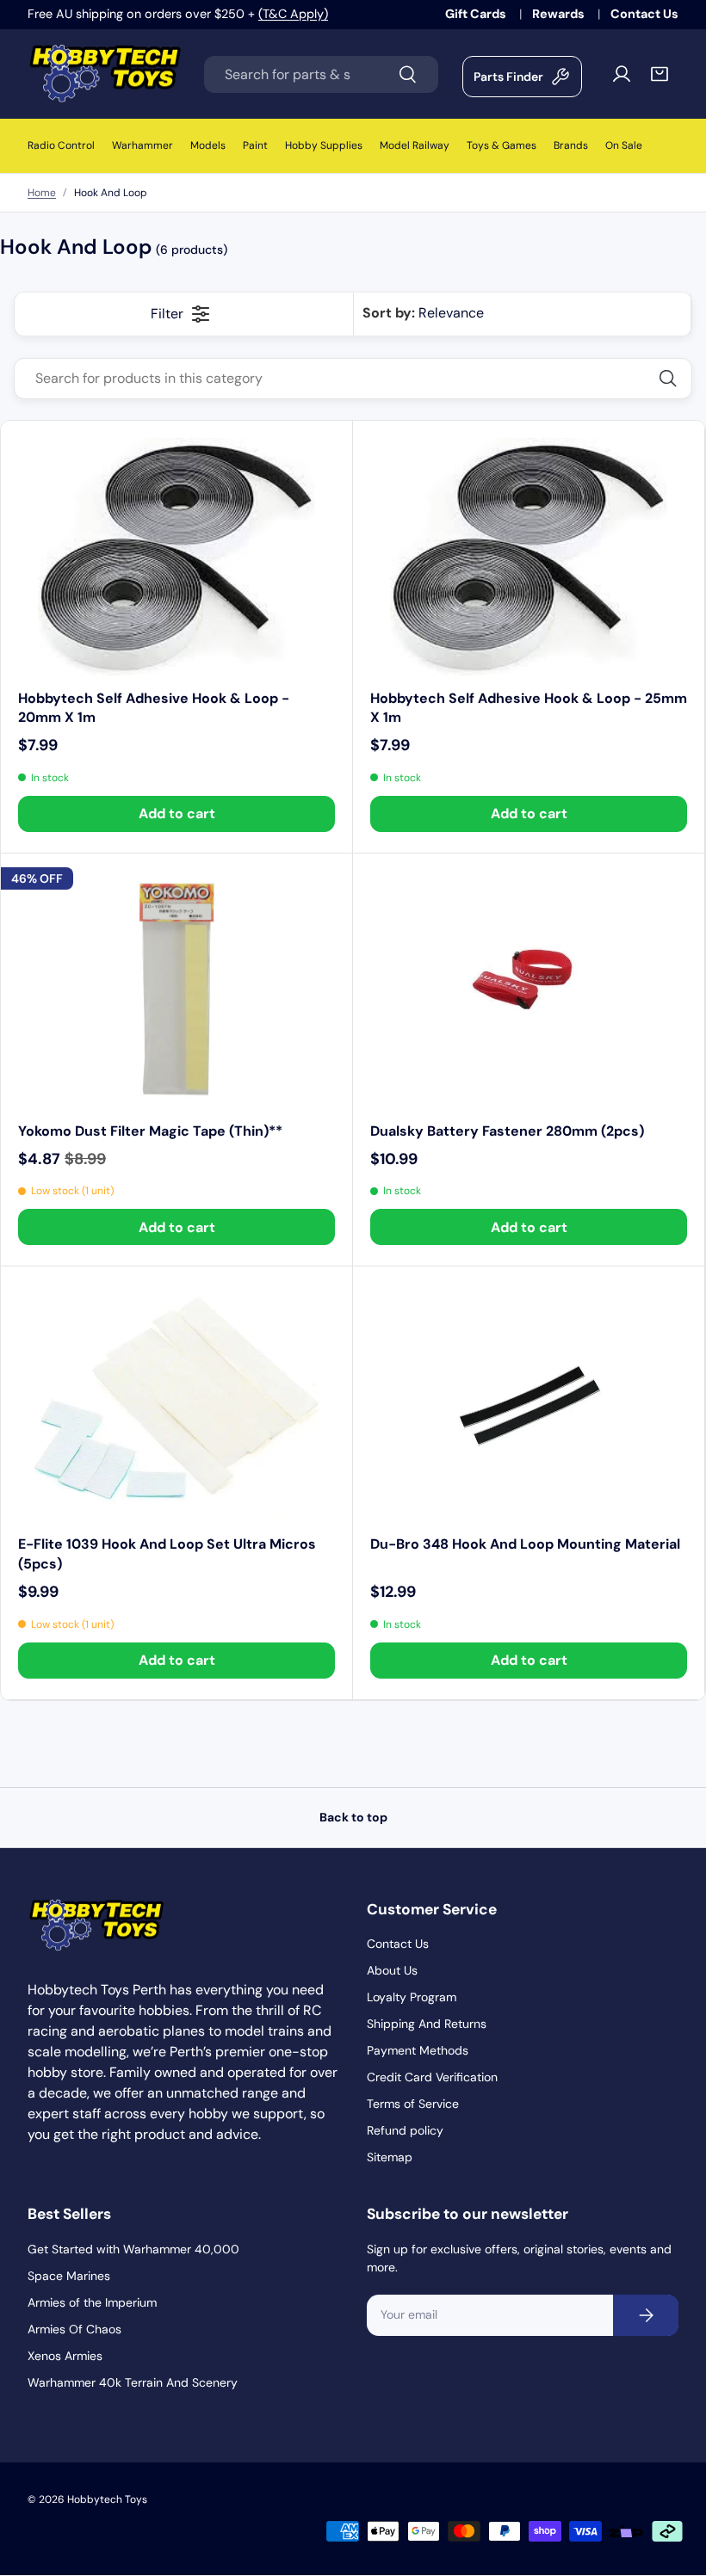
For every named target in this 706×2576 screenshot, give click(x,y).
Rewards (560, 14)
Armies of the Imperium (92, 2302)
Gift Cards (477, 14)
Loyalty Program (412, 1997)
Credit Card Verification (432, 2077)
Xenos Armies (65, 2356)
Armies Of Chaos (74, 2329)
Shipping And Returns (427, 2024)
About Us (392, 1970)
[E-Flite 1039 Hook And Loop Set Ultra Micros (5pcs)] (176, 1402)
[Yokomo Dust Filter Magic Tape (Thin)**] (176, 989)
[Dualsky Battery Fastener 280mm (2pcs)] (529, 989)
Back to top (353, 1817)
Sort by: (423, 313)
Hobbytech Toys (107, 2499)
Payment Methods (418, 2050)
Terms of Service (413, 2104)
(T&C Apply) (293, 14)
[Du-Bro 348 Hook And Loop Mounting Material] (529, 1402)
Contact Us (644, 14)
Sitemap (390, 2157)
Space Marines (69, 2276)
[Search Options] (674, 379)
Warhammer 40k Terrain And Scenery (133, 2382)
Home (42, 193)
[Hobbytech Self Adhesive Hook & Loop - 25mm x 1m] (529, 557)
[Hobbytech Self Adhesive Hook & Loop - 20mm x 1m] (176, 557)
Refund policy (405, 2130)
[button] (660, 74)
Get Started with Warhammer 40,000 (133, 2249)
